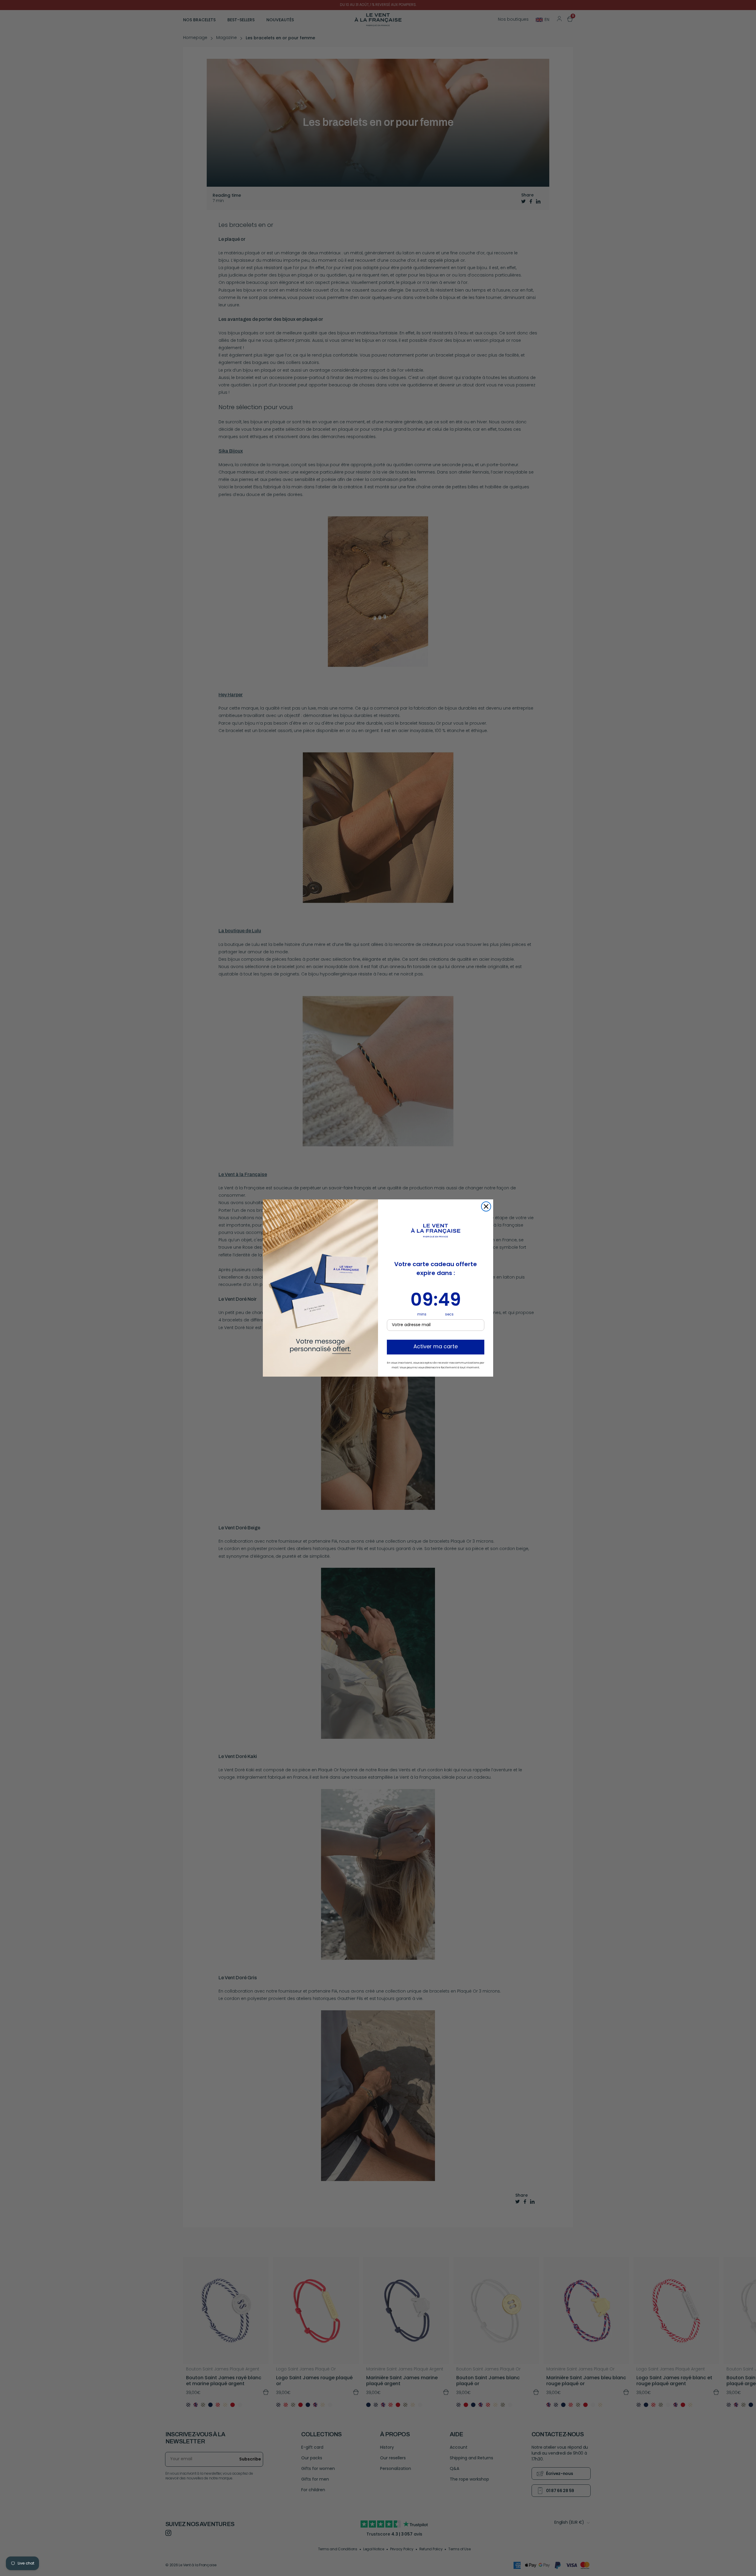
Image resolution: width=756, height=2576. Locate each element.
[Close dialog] (486, 1206)
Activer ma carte (436, 1347)
